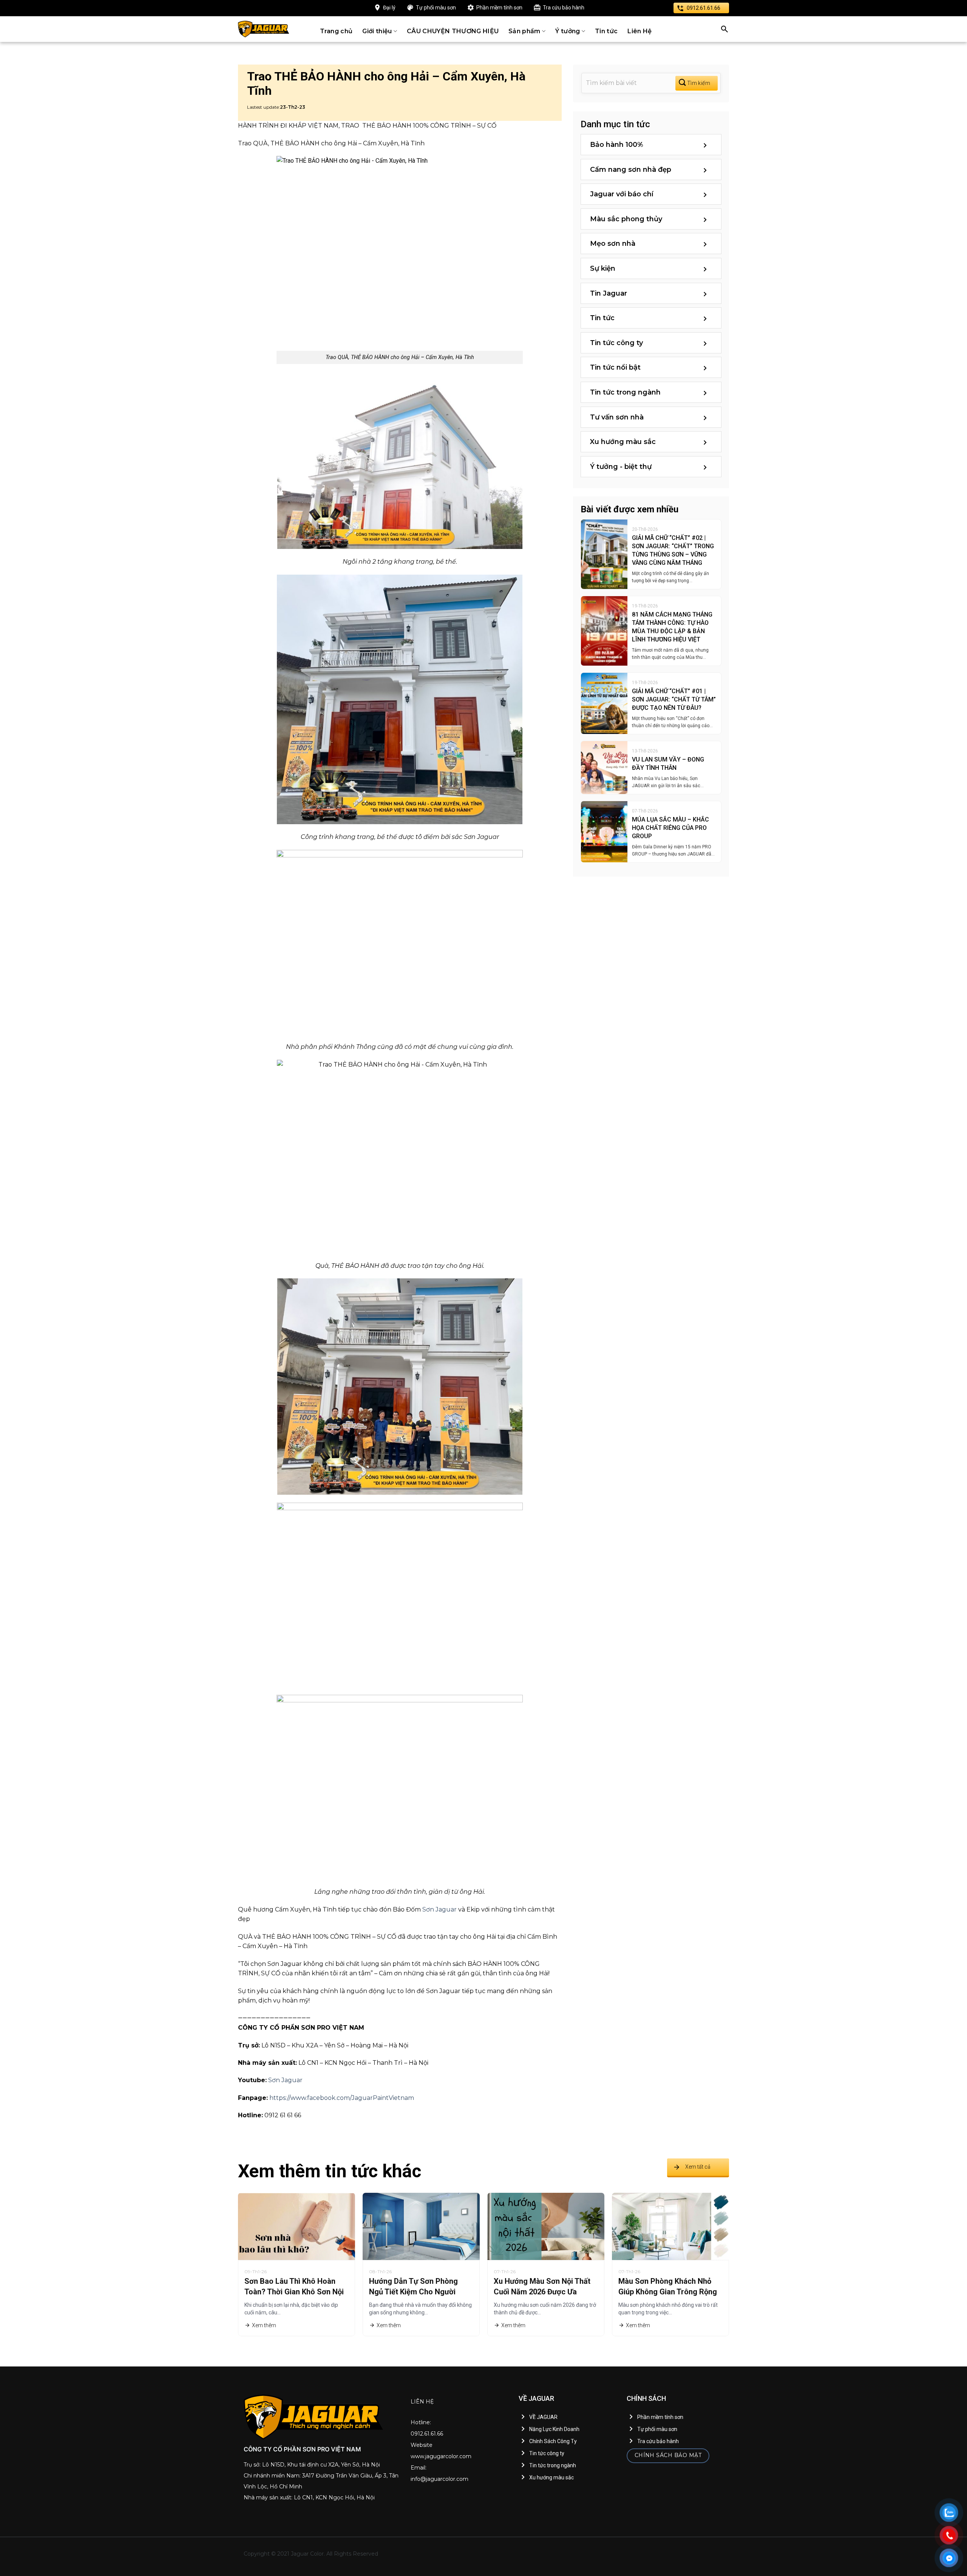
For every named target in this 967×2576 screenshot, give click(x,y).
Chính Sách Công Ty (553, 2441)
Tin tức (606, 31)
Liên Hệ (640, 31)
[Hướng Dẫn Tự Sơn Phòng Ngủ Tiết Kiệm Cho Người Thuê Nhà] (421, 2226)
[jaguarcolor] (264, 29)
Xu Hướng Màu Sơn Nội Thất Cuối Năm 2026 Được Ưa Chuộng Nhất (542, 2292)
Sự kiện (603, 268)
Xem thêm (264, 2325)
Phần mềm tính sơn (499, 8)
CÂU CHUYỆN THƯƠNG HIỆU (453, 31)
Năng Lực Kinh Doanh (554, 2429)
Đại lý (389, 8)
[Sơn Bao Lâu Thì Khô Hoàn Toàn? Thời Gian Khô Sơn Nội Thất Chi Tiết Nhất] (297, 2226)
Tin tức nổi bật (615, 367)
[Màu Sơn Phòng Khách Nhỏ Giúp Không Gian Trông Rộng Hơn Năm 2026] (670, 2226)
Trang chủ (336, 31)
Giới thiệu (377, 31)
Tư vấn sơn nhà (617, 417)
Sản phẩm (524, 31)
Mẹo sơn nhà (613, 244)
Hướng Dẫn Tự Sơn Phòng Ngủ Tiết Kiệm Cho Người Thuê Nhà (413, 2292)
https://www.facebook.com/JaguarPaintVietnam (342, 2098)
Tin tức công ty (616, 343)
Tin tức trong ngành (625, 392)
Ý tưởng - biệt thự (621, 467)
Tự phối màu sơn (436, 8)
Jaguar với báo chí (622, 194)
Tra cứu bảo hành (564, 8)
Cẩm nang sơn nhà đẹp (631, 170)
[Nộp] (697, 83)
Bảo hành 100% (617, 145)
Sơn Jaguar (439, 1909)
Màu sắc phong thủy (626, 219)
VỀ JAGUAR (543, 2417)
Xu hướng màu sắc (623, 442)
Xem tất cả (698, 2167)
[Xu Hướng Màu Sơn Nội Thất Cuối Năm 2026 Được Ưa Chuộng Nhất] (546, 2226)
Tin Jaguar (609, 293)
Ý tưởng (568, 31)
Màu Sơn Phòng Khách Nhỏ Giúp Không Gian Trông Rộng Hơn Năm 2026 (668, 2292)
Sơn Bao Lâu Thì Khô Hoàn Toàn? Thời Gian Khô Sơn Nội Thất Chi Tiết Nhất (294, 2292)
